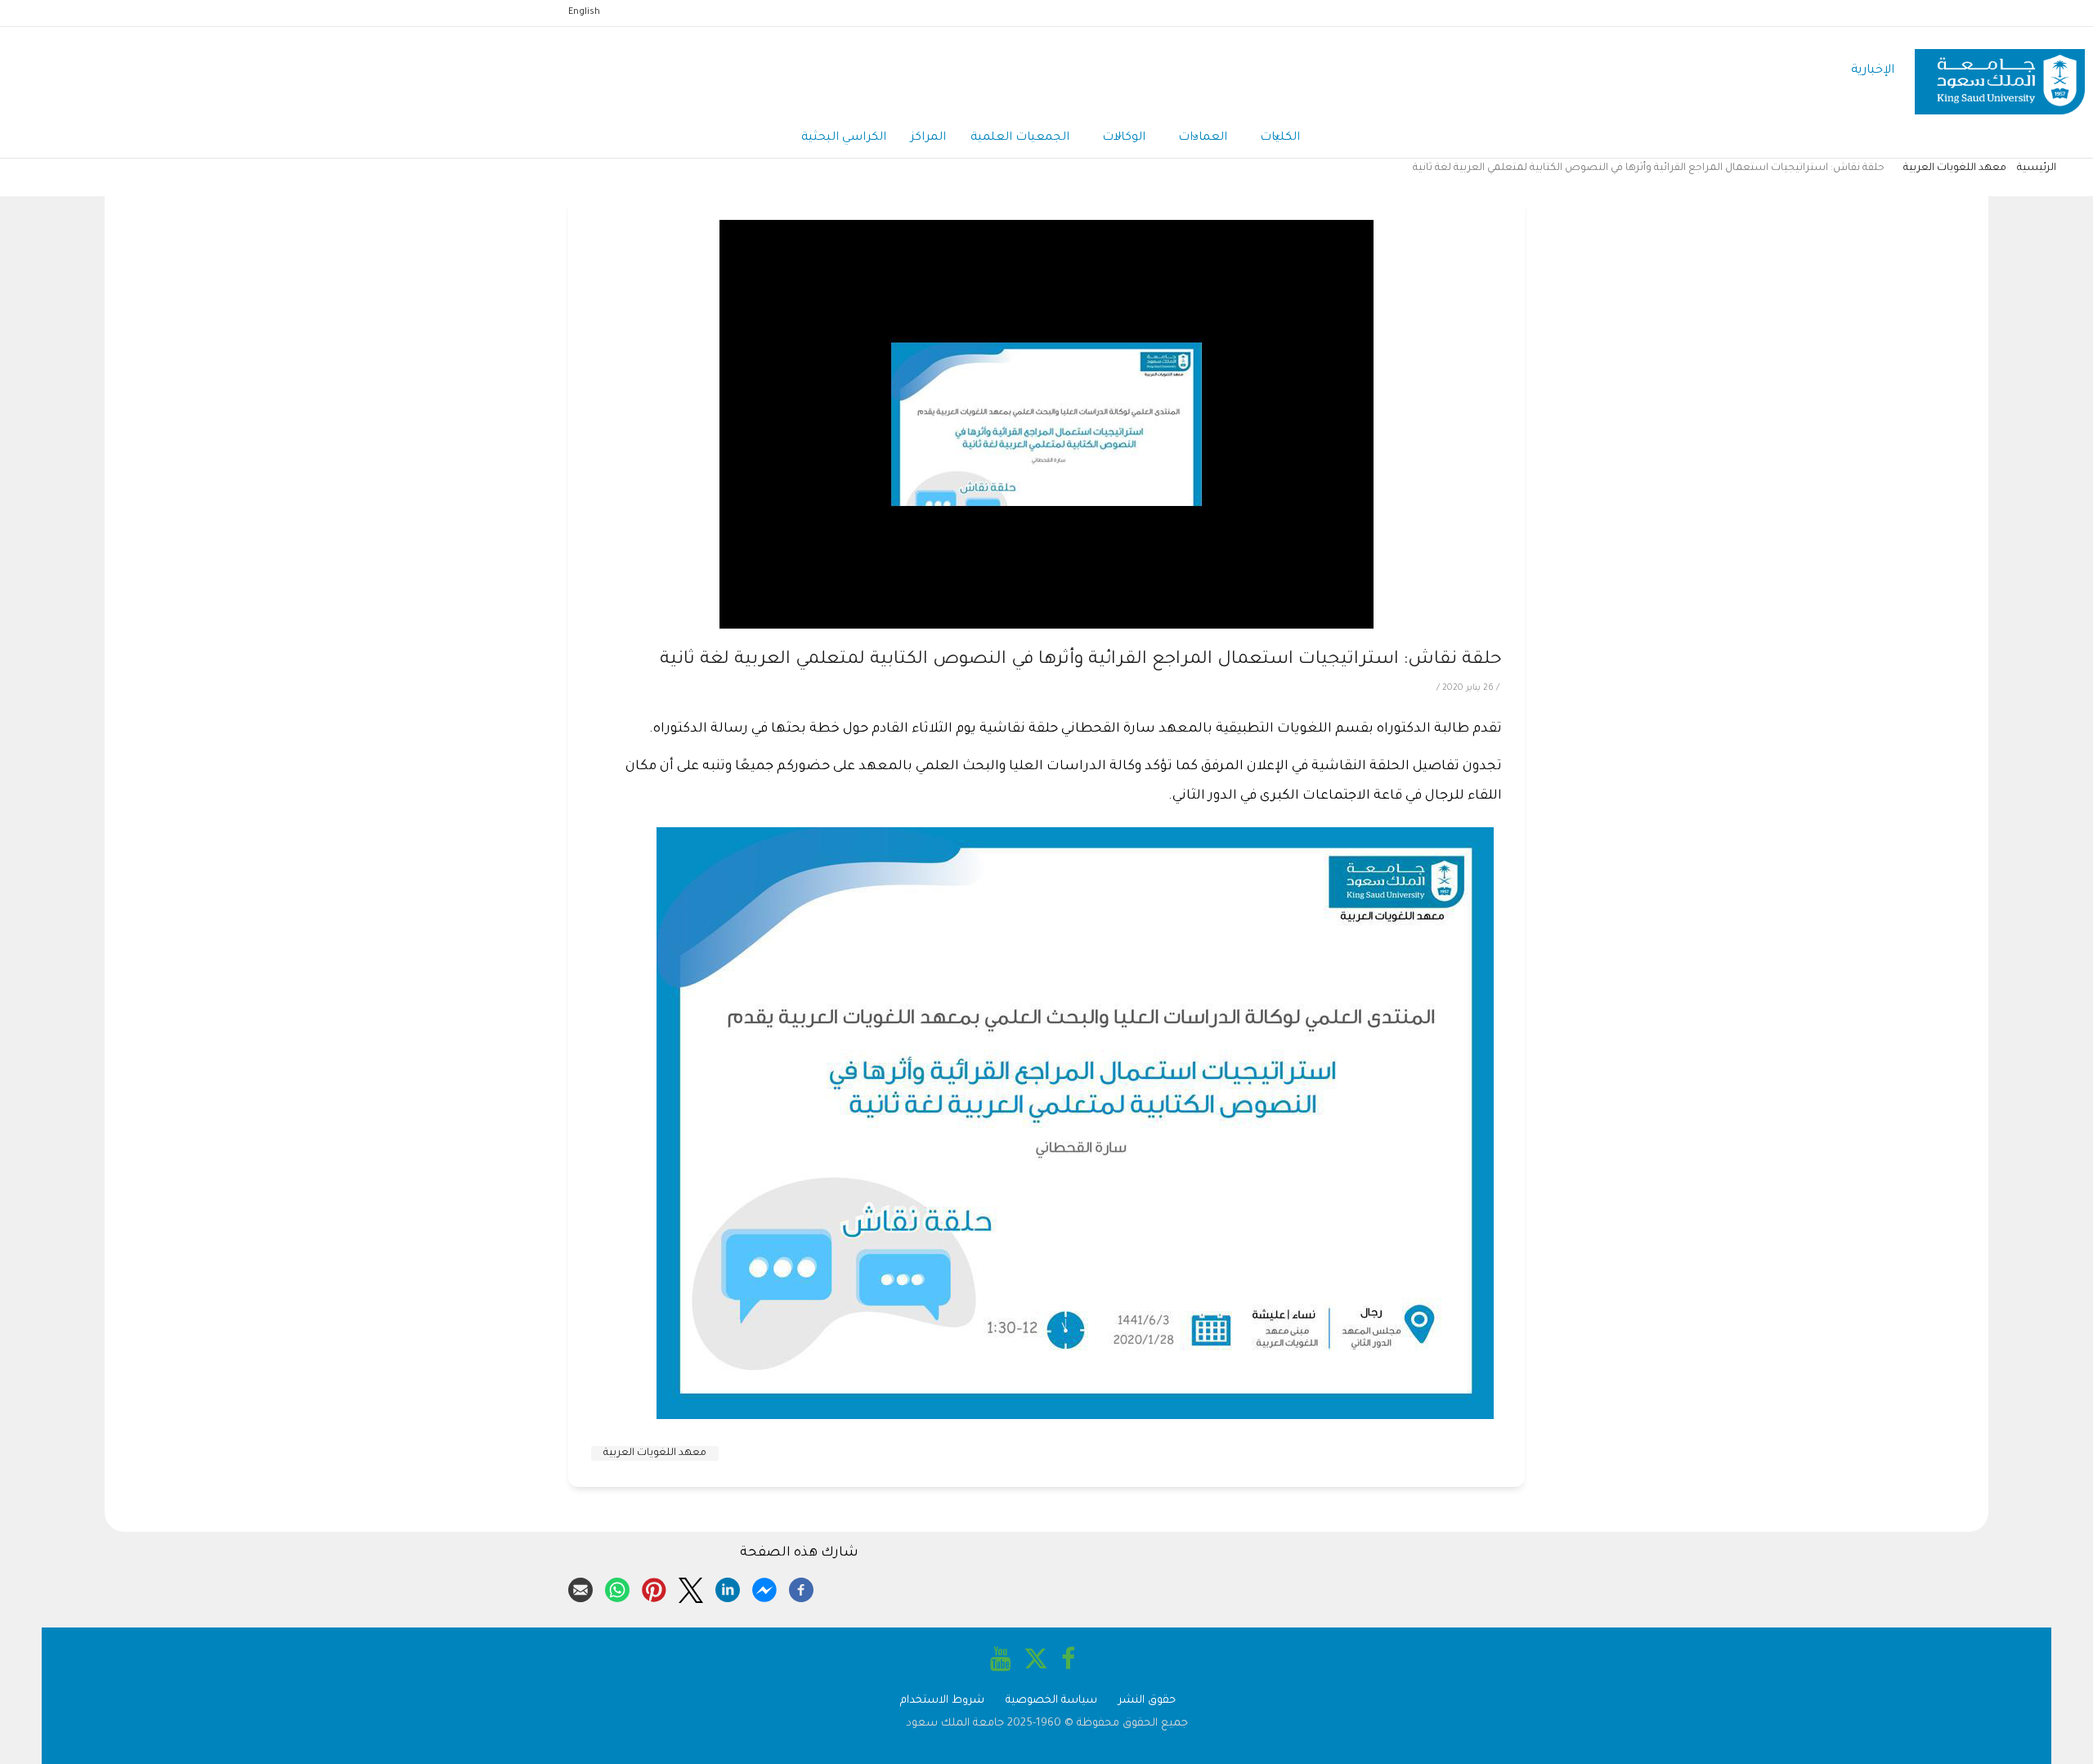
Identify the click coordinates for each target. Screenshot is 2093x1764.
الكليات (1280, 138)
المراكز (928, 138)
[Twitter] (691, 1587)
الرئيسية (2037, 168)
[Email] (580, 1587)
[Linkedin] (728, 1587)
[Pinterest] (654, 1587)
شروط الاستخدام (942, 1701)
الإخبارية (1873, 71)
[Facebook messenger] (764, 1587)
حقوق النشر (1147, 1701)
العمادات (1203, 138)
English (584, 12)
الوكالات (1124, 138)
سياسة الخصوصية (1051, 1701)
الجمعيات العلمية (1020, 138)
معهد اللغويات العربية (1955, 168)
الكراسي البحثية (844, 138)
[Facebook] (801, 1587)
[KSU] (2000, 72)
